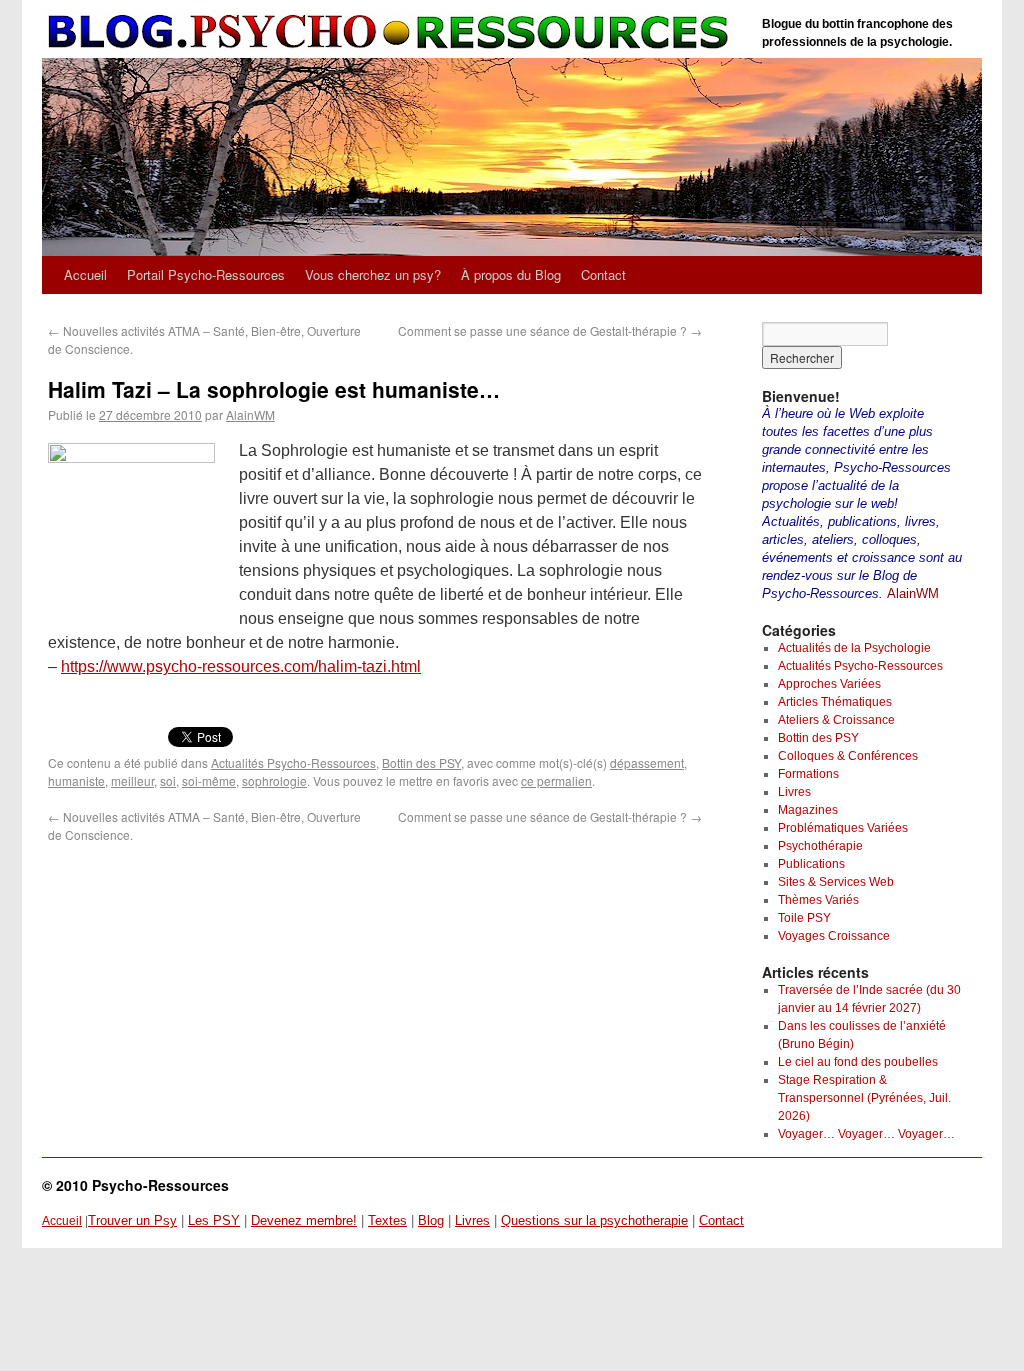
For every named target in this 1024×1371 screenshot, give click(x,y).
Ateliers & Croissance (836, 720)
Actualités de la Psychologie (854, 648)
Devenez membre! (304, 1220)
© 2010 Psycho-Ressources (135, 1185)
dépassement (647, 762)
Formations (808, 774)
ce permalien (556, 780)
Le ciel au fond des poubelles (858, 1062)
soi (168, 780)
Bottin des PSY (421, 762)
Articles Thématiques (835, 702)
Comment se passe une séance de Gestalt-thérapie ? (550, 330)
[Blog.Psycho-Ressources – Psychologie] (392, 32)
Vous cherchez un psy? (373, 274)
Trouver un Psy (132, 1220)
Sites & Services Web (836, 882)
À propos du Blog (511, 274)
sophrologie (274, 780)
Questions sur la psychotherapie (594, 1220)
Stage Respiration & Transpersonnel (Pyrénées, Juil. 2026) (864, 1098)
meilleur (132, 780)
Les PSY (214, 1220)
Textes (387, 1220)
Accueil (85, 274)
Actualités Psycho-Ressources (293, 762)
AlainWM (250, 414)
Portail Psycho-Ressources (206, 274)
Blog (431, 1220)
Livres (794, 792)
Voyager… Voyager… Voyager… (866, 1134)
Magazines (808, 810)
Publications (811, 864)
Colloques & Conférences (848, 756)
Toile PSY (804, 918)
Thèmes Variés (818, 900)
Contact (603, 274)
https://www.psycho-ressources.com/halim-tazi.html (241, 666)
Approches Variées (829, 684)
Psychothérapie (820, 846)
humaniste (76, 780)
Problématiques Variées (843, 828)
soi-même (209, 780)
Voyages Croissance (834, 936)
